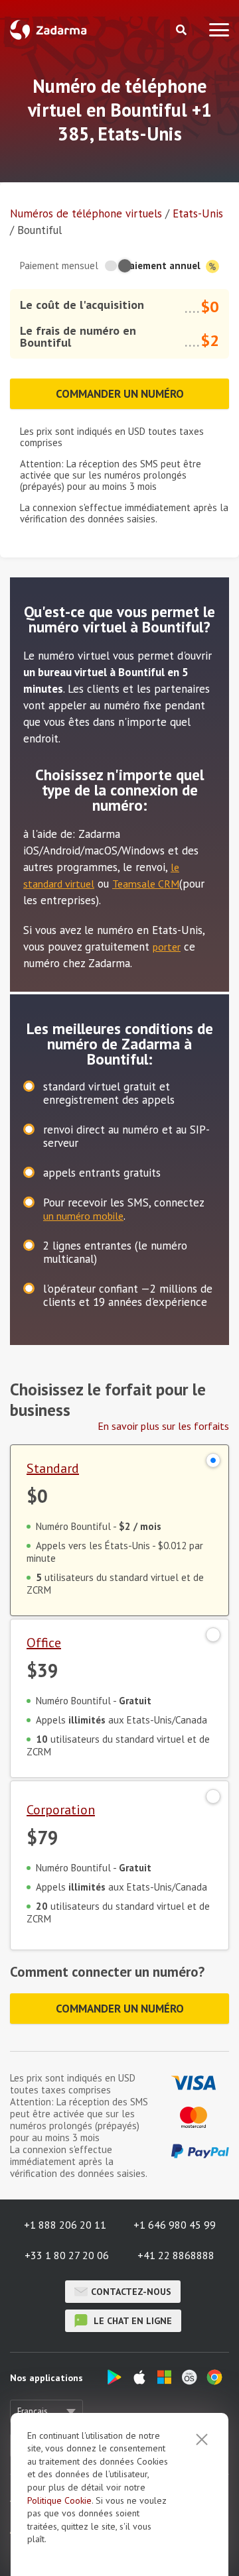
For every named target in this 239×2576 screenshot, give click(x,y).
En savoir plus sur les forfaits (163, 1426)
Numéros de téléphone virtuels (86, 213)
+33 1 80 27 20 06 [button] (67, 2255)
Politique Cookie (59, 2500)
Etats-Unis (198, 213)
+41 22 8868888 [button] (176, 2255)
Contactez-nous (131, 2292)
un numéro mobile (83, 1216)
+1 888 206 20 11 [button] (65, 2225)
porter (167, 947)
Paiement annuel (163, 265)
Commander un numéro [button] (120, 394)
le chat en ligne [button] (131, 2321)
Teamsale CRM (146, 884)
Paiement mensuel (59, 265)
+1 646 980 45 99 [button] (175, 2225)
